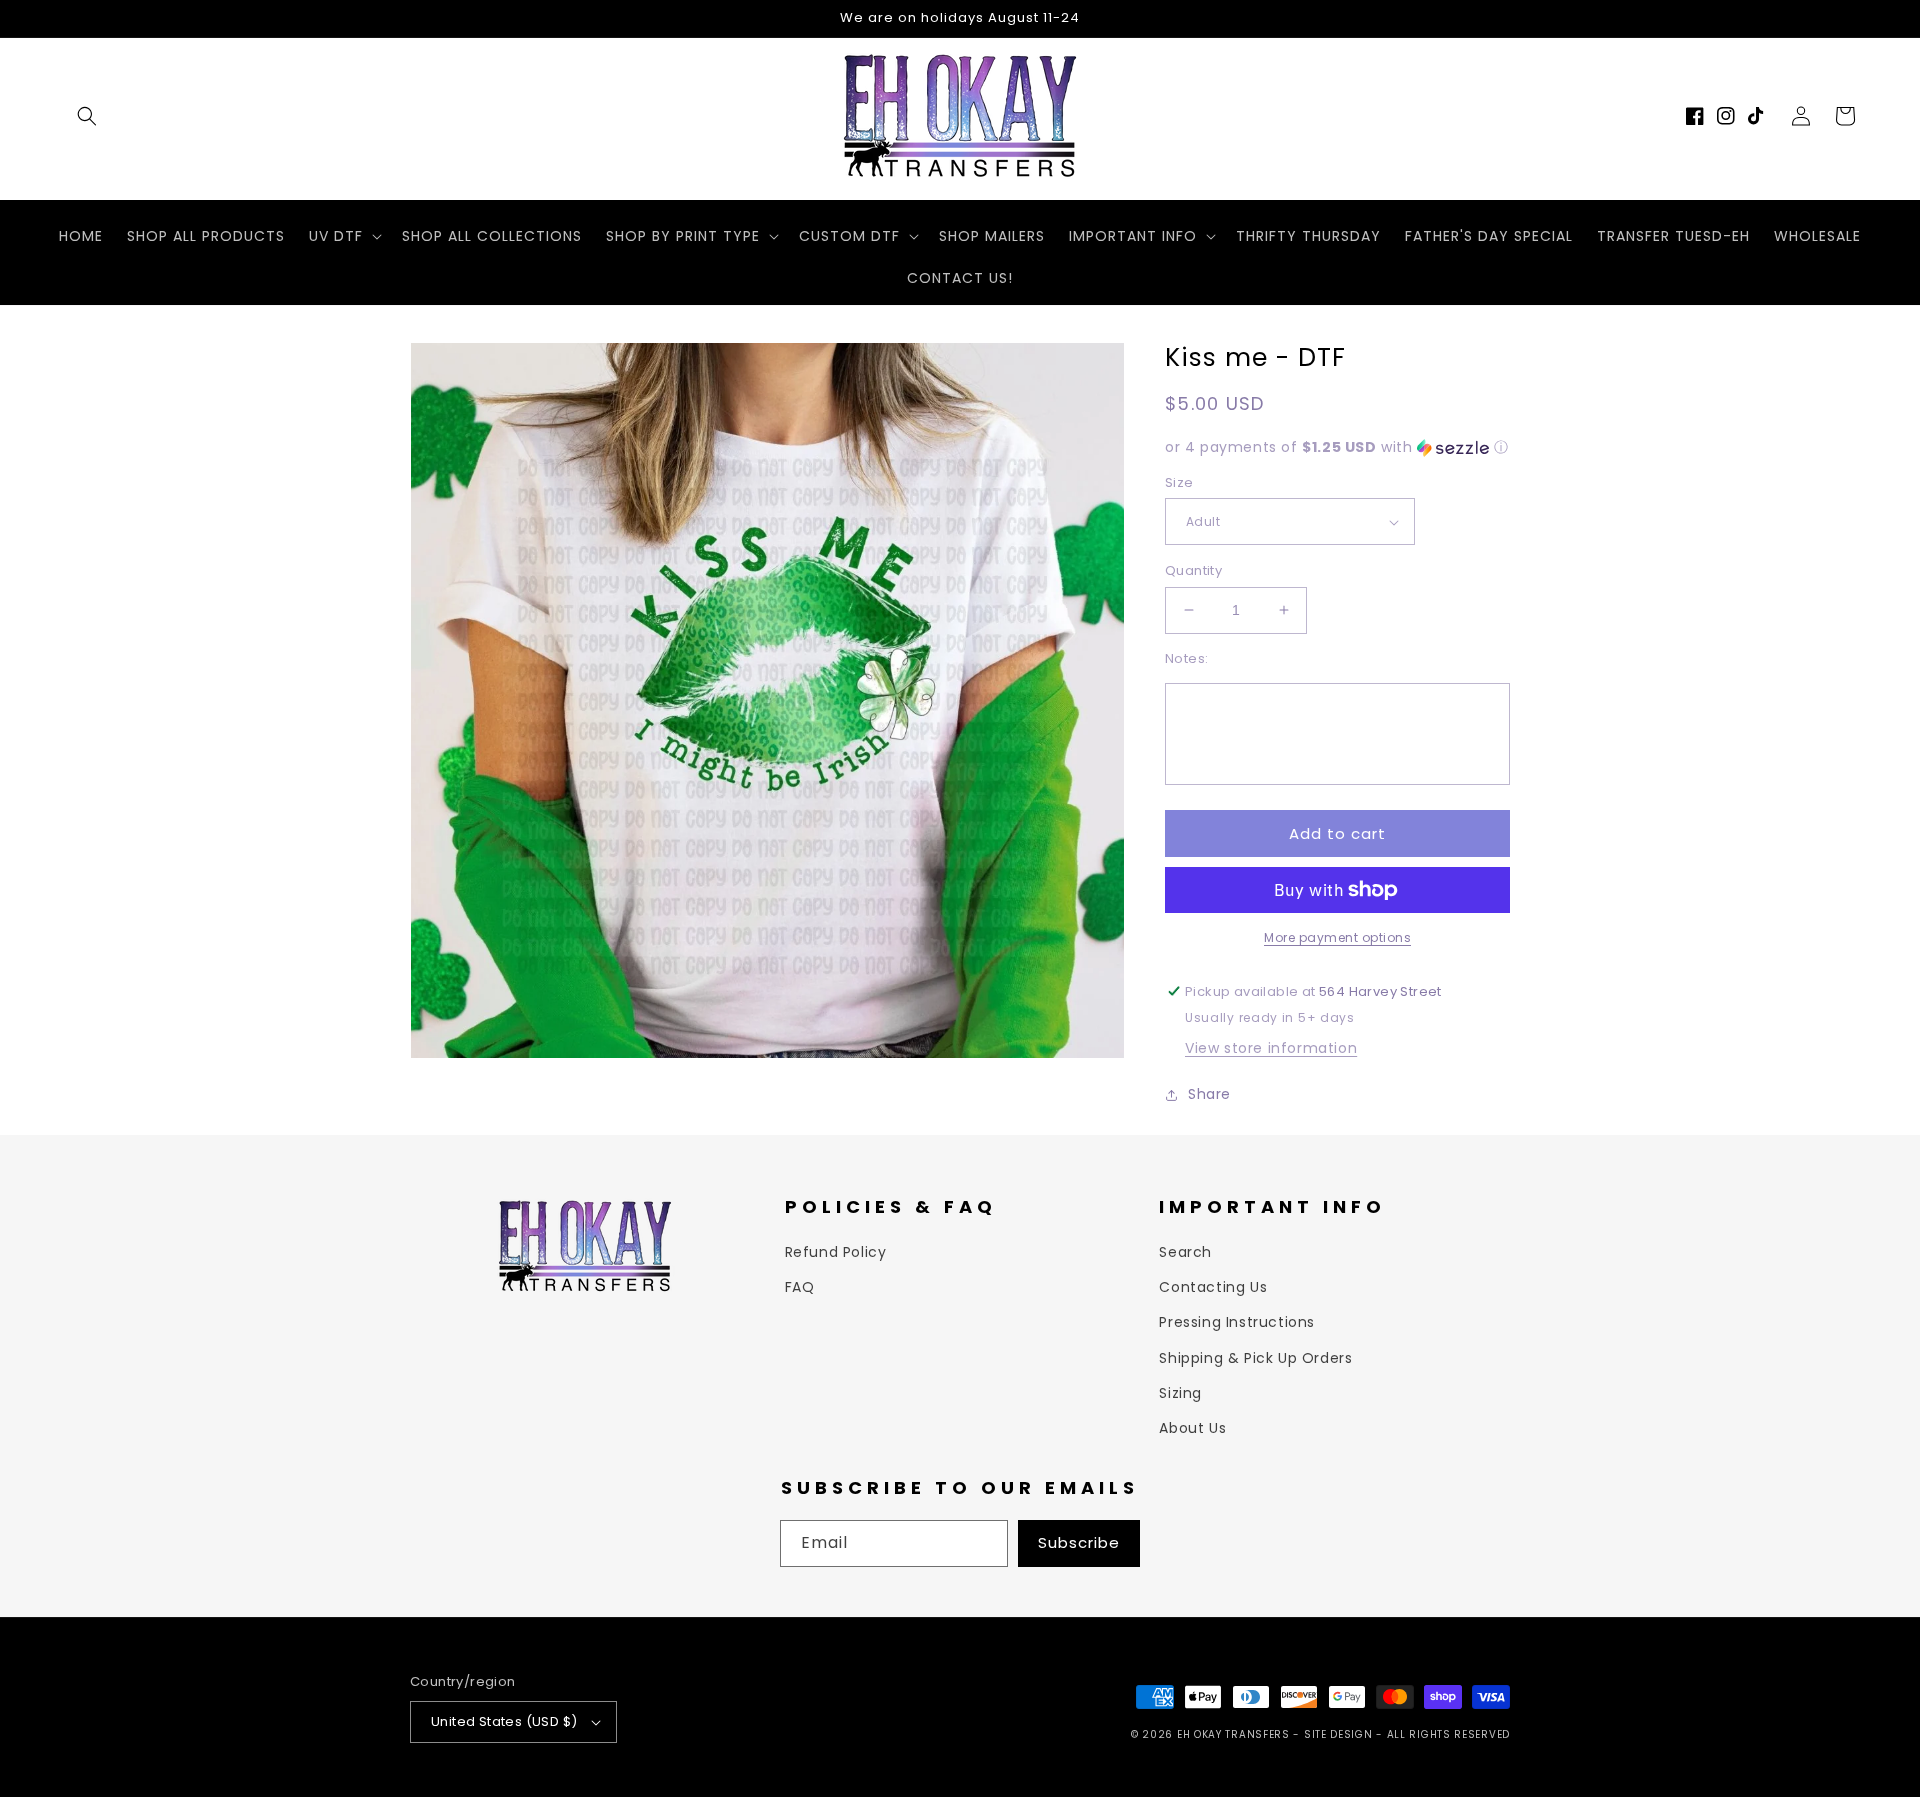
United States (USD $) (504, 1721)
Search (1185, 1252)
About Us (1192, 1428)
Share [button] (1209, 1094)
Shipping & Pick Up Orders (1255, 1358)
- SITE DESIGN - (1339, 1734)
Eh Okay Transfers (1233, 1734)
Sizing (1180, 1393)
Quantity (1193, 570)
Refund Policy (836, 1252)
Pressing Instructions (1237, 1322)
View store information (1271, 1048)
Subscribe (1079, 1542)
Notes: (1186, 658)
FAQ (800, 1287)
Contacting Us (1213, 1287)
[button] (87, 116)
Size (1179, 482)
